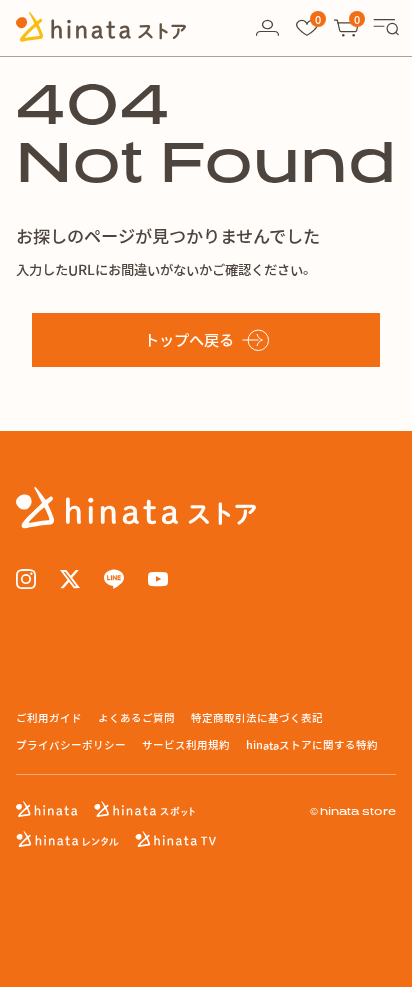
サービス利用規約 (186, 744)
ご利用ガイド (49, 717)
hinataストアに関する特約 (312, 744)
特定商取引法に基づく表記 (257, 717)
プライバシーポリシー (71, 744)
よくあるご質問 (136, 717)
